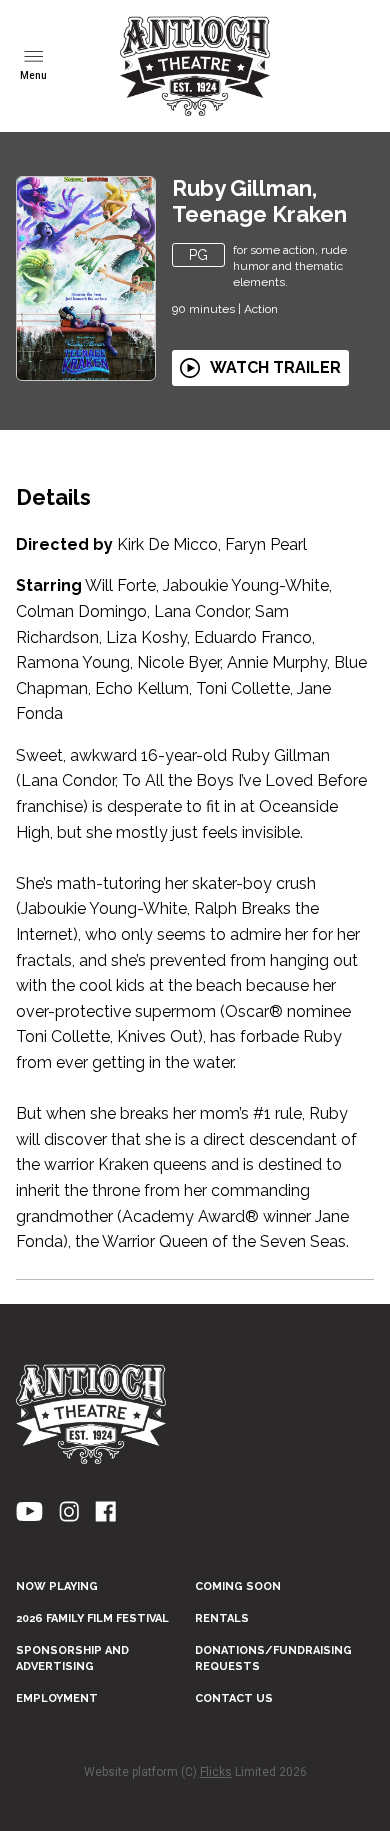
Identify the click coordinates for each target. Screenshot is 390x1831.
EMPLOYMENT (57, 1698)
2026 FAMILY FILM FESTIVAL (92, 1618)
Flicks (216, 1772)
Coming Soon (238, 1586)
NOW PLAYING (57, 1586)
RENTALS (222, 1618)
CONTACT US (234, 1698)
